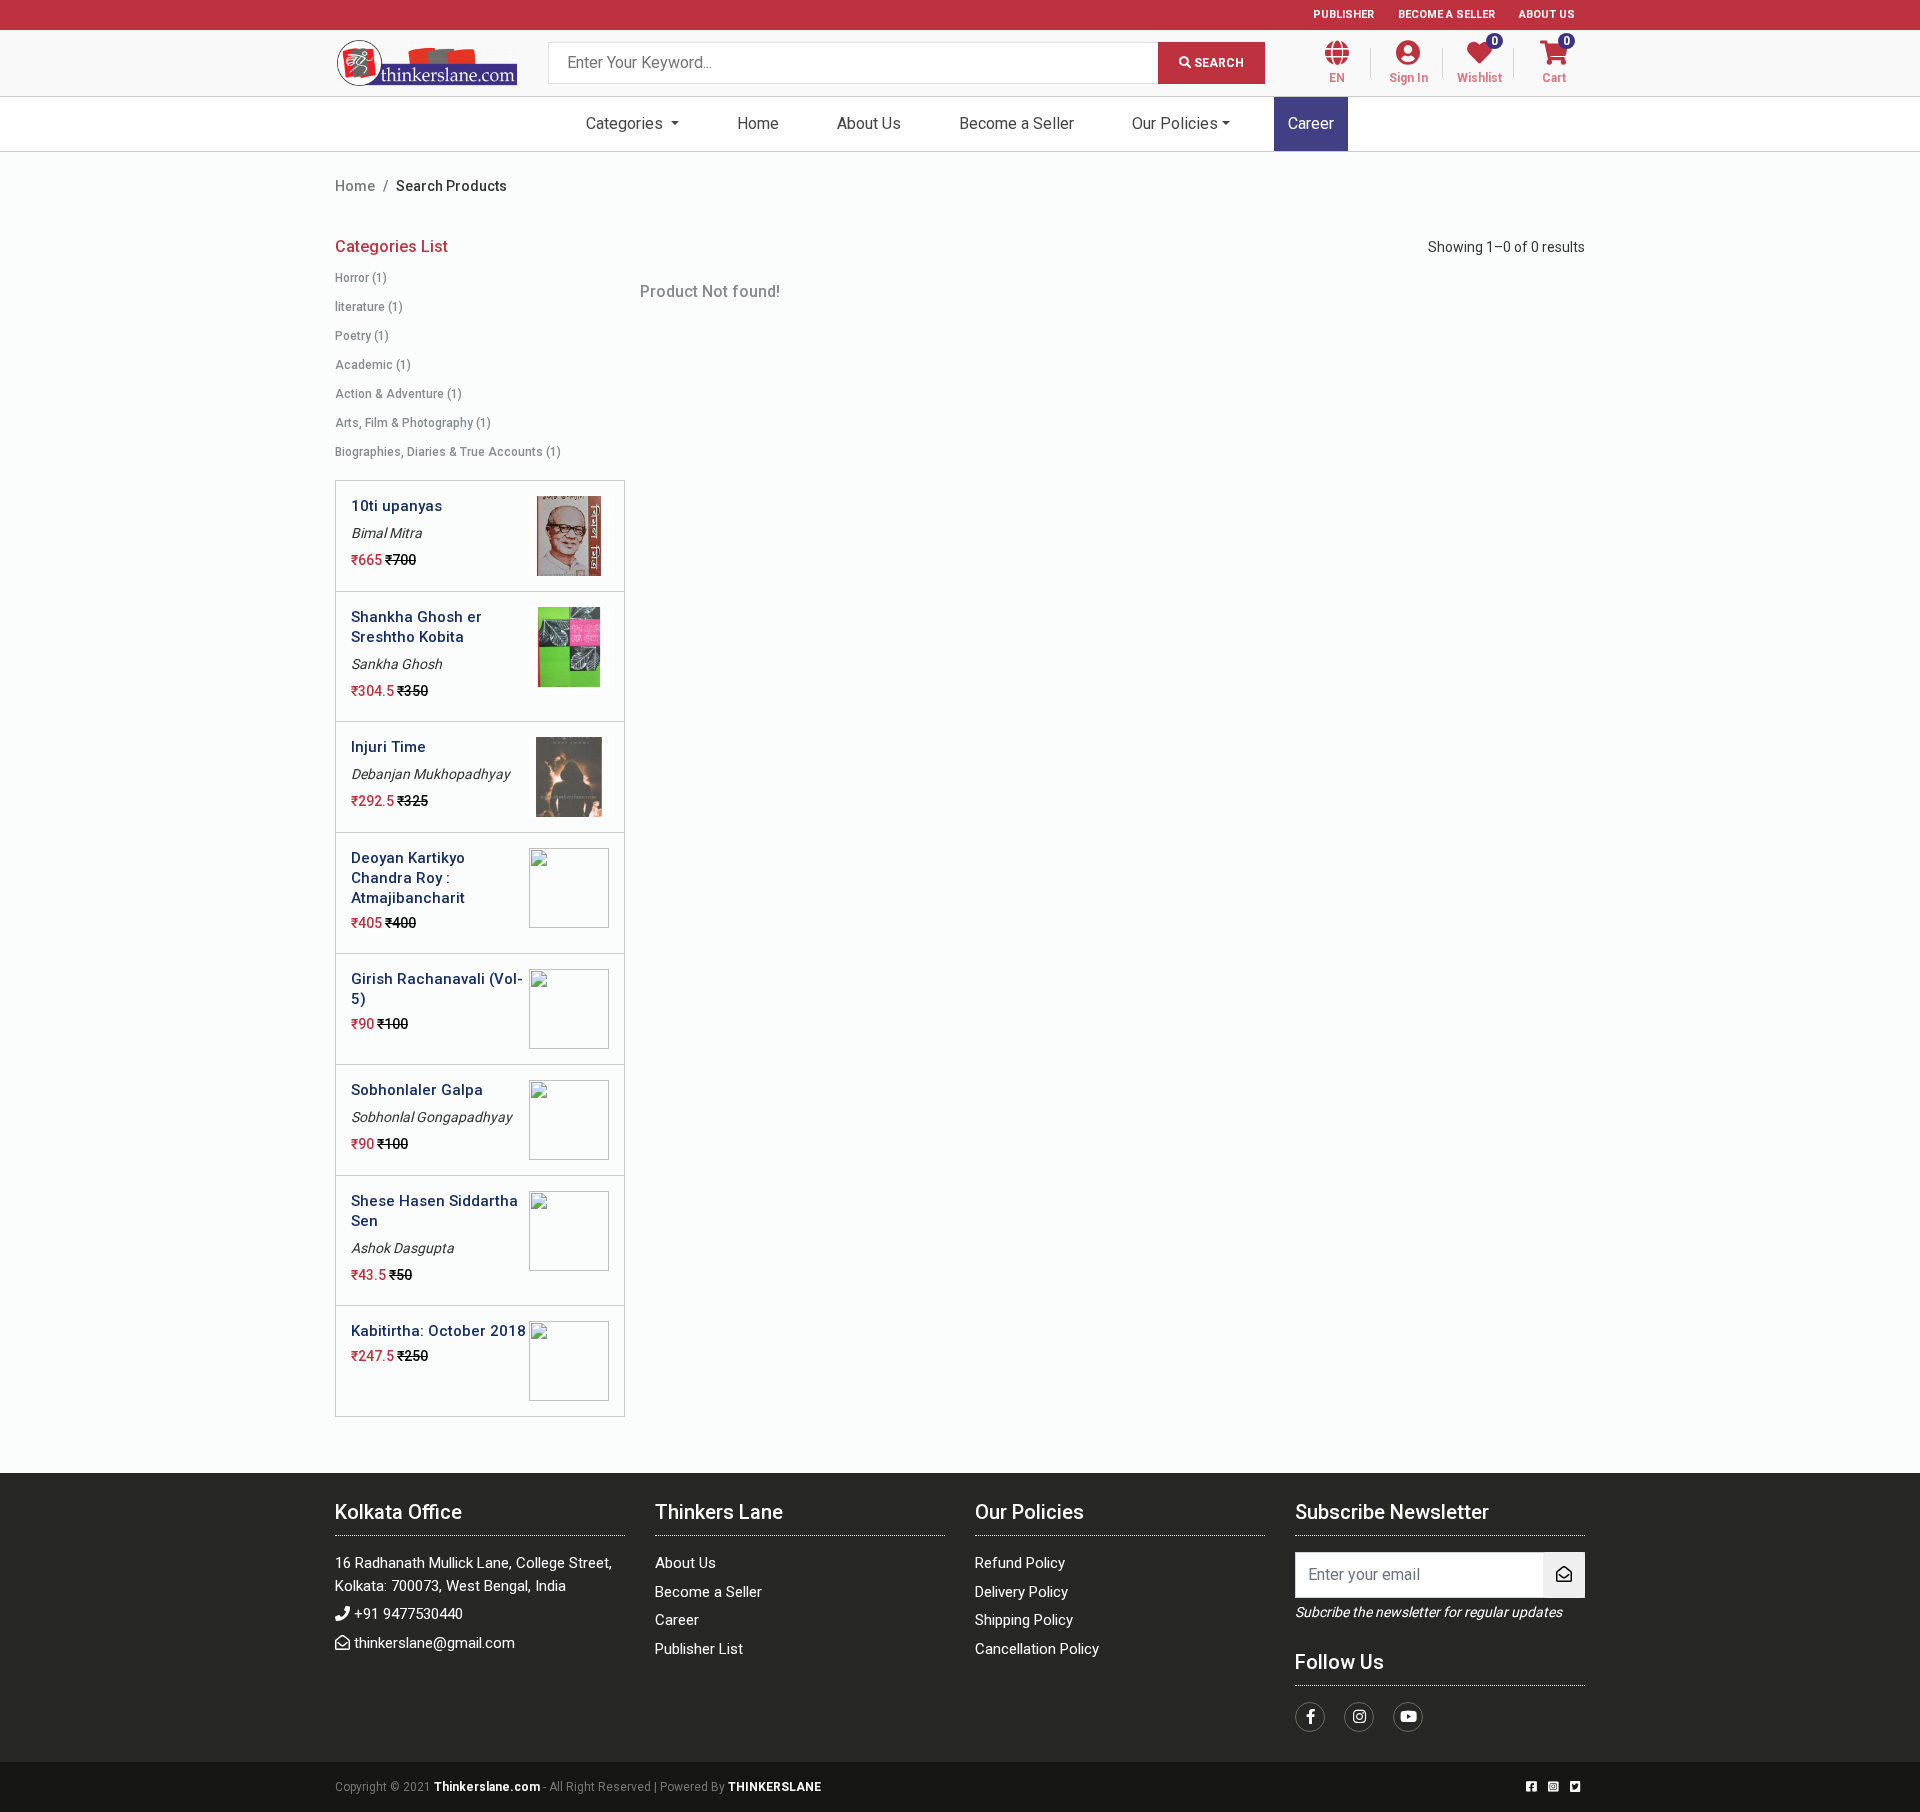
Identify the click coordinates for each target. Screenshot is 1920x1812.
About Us (1547, 14)
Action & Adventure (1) (398, 394)
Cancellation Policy (1037, 1649)
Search (1217, 63)
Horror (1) (361, 278)
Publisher (1343, 14)
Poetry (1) (362, 336)
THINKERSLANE (774, 1787)
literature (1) (369, 307)
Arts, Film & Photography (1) (413, 423)
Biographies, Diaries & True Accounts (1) (448, 452)
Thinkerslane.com (488, 1787)
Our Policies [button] (1175, 123)
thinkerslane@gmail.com (434, 1643)
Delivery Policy (1021, 1592)
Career (1311, 123)
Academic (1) (373, 365)
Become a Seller (1446, 14)
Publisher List (699, 1649)
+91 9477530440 (408, 1614)
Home (758, 123)
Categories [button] (626, 123)
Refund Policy (1020, 1563)
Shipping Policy (1024, 1620)
